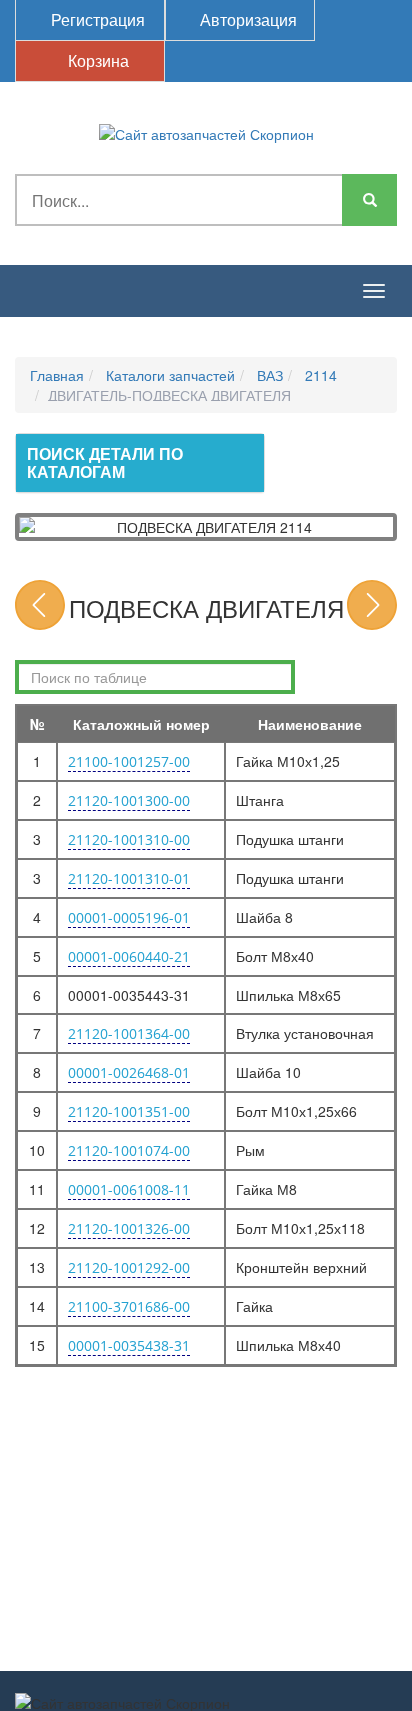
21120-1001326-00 (129, 1228)
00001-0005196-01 (129, 917)
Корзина (96, 60)
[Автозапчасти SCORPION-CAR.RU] (206, 132)
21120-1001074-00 (129, 1150)
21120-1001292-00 (129, 1267)
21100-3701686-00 (129, 1306)
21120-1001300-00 (129, 800)
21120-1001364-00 (129, 1033)
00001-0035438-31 (129, 1345)
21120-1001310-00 (129, 839)
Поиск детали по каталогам (105, 462)
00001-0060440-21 (129, 956)
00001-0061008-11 (129, 1189)
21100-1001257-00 (129, 761)
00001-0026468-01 (129, 1072)
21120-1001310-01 (129, 878)
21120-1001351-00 (129, 1111)
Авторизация (246, 19)
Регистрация (96, 19)
